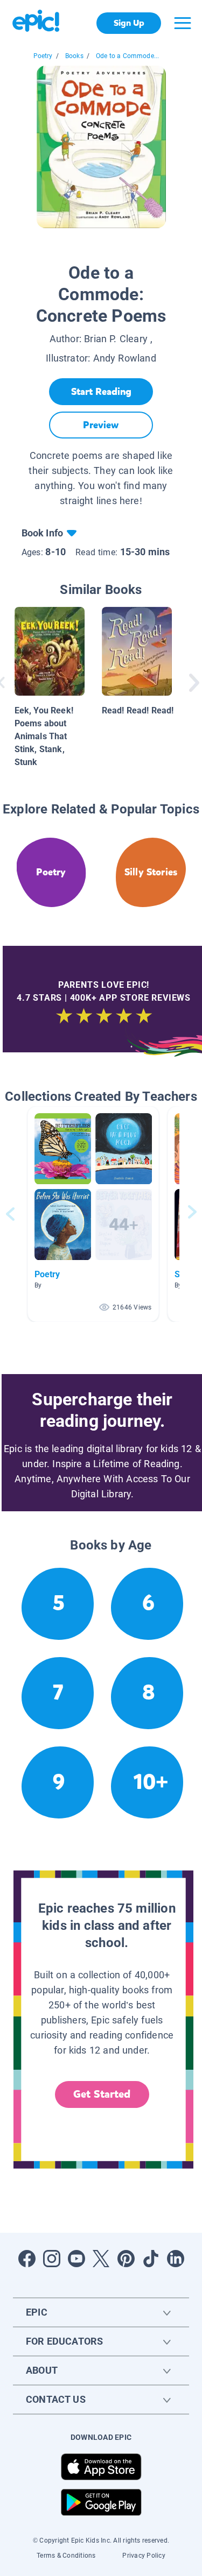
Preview (101, 425)
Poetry (43, 56)
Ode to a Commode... (127, 56)
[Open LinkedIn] (176, 2259)
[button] (93, 1214)
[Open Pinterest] (126, 2259)
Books (74, 56)
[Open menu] (183, 23)
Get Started (102, 2094)
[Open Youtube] (76, 2259)
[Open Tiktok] (151, 2259)
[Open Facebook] (27, 2259)
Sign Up (129, 23)
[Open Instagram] (52, 2259)
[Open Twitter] (101, 2259)
